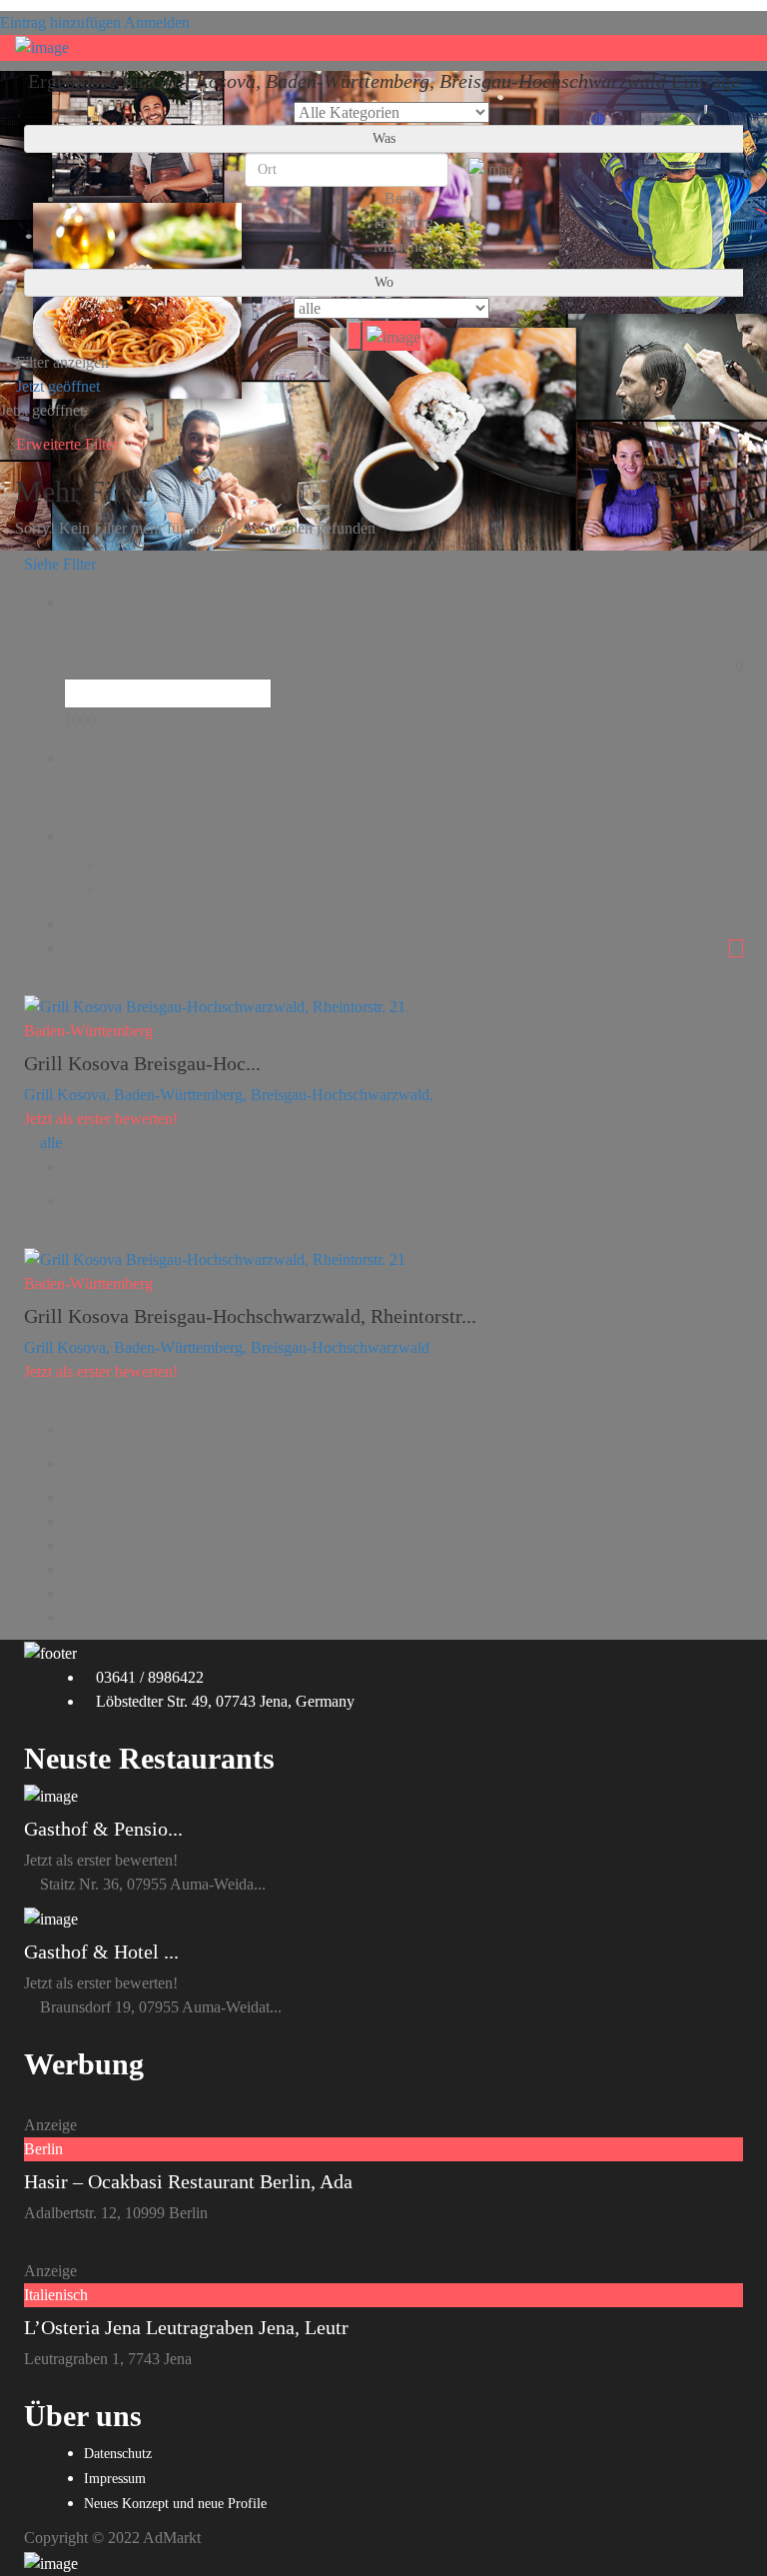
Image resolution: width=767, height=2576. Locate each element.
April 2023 (98, 1521)
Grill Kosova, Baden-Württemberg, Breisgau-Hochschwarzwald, (229, 1095)
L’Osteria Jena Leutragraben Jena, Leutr (186, 2327)
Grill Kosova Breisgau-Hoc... (142, 1063)
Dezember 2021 (114, 1617)
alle (51, 1143)
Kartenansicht (121, 1201)
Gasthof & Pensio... (103, 1829)
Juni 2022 (95, 1569)
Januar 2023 (102, 1545)
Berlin (43, 2149)
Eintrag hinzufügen (60, 22)
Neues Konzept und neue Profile (175, 2504)
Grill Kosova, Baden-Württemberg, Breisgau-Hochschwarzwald (227, 1347)
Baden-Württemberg (88, 1031)
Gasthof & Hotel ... (101, 1951)
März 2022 (98, 1593)
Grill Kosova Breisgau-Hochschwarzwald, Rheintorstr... (250, 1316)
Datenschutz (118, 2454)
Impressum (115, 2479)
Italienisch (56, 2295)
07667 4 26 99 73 (236, 1167)
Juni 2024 (95, 1497)
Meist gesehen (149, 866)
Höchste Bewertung (167, 890)
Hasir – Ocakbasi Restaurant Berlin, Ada (188, 2181)
